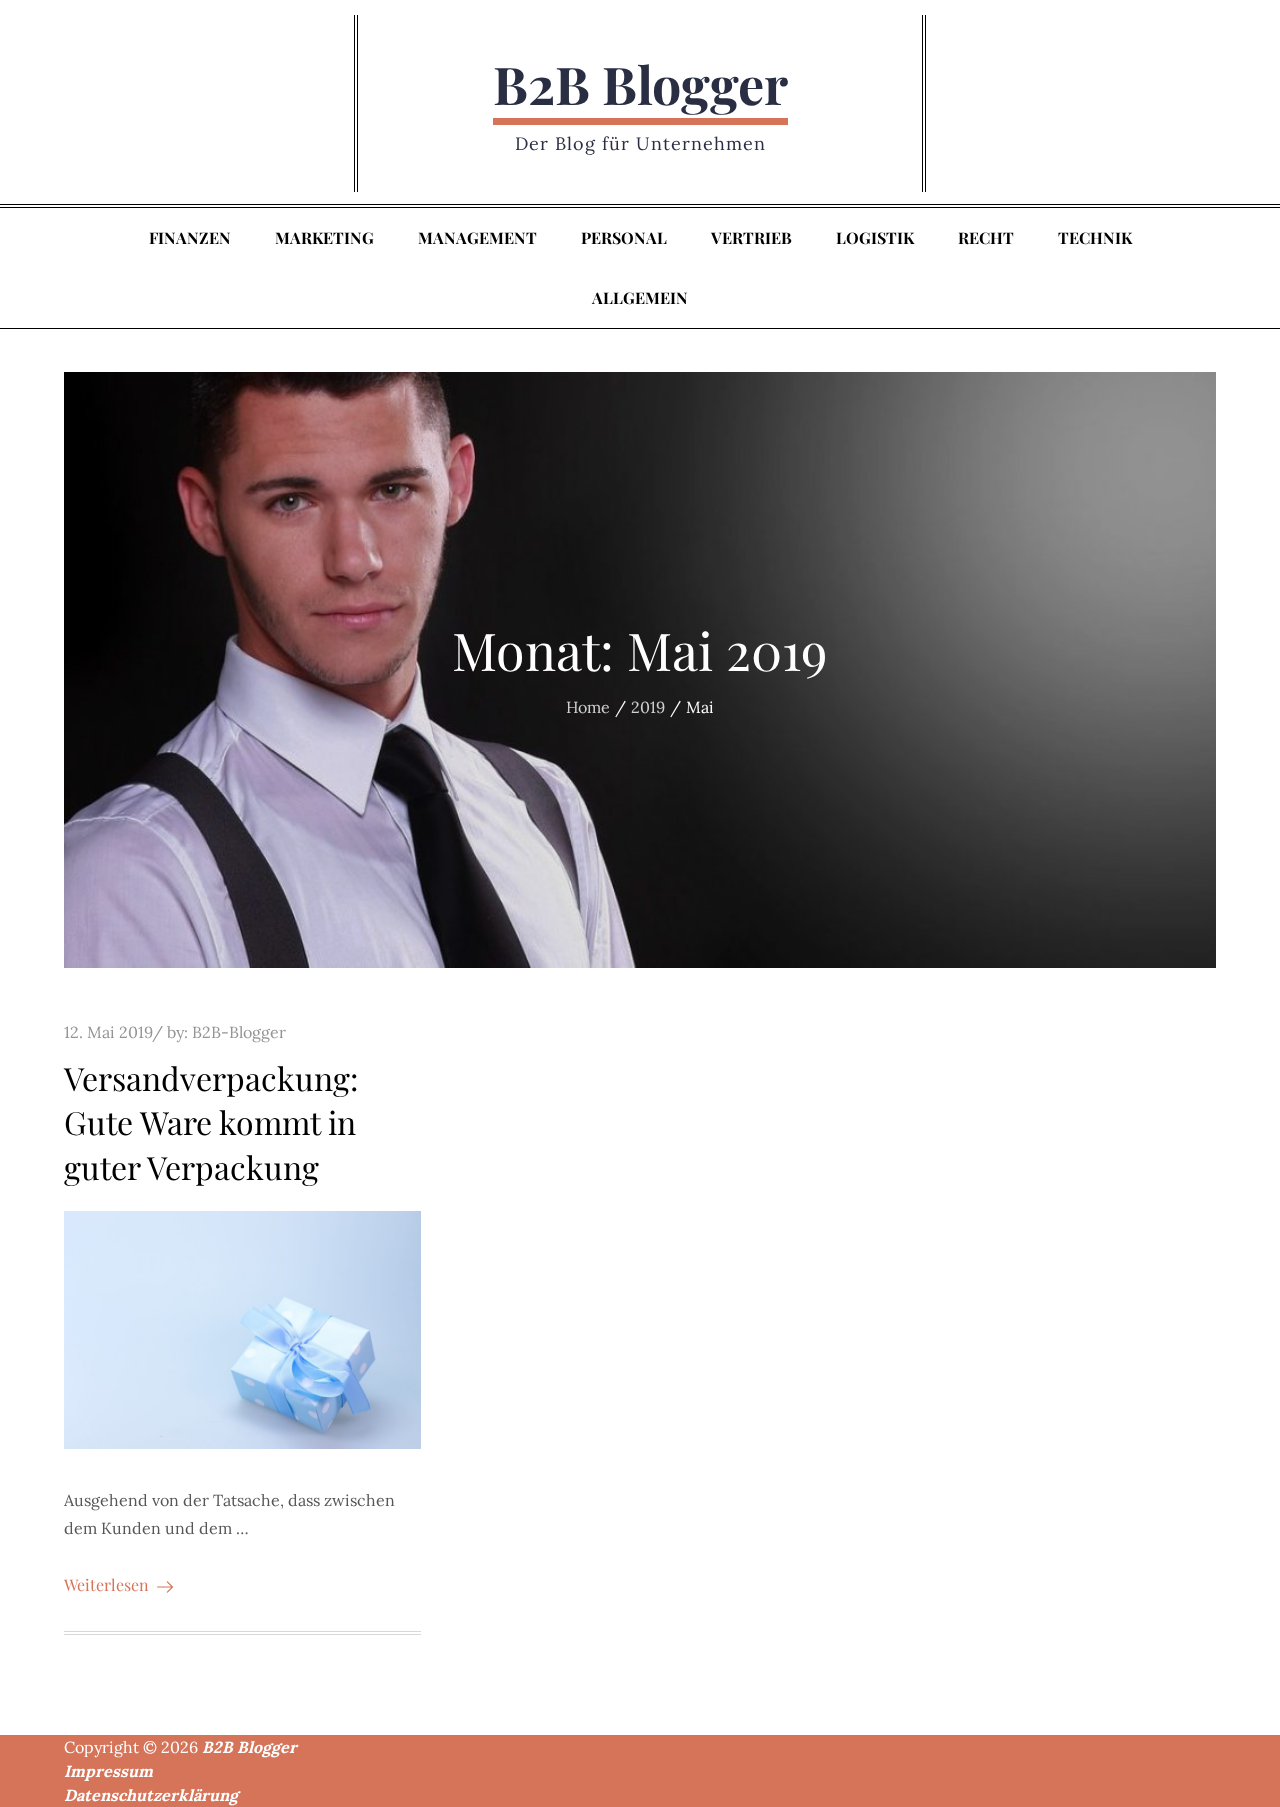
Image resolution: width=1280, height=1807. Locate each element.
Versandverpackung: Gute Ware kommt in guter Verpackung (211, 1122)
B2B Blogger (640, 83)
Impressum (108, 1771)
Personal (624, 237)
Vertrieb (751, 237)
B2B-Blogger (239, 1032)
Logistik (875, 237)
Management (477, 237)
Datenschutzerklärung (151, 1795)
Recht (986, 237)
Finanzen (190, 237)
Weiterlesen (106, 1584)
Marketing (324, 237)
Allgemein (640, 297)
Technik (1095, 237)
